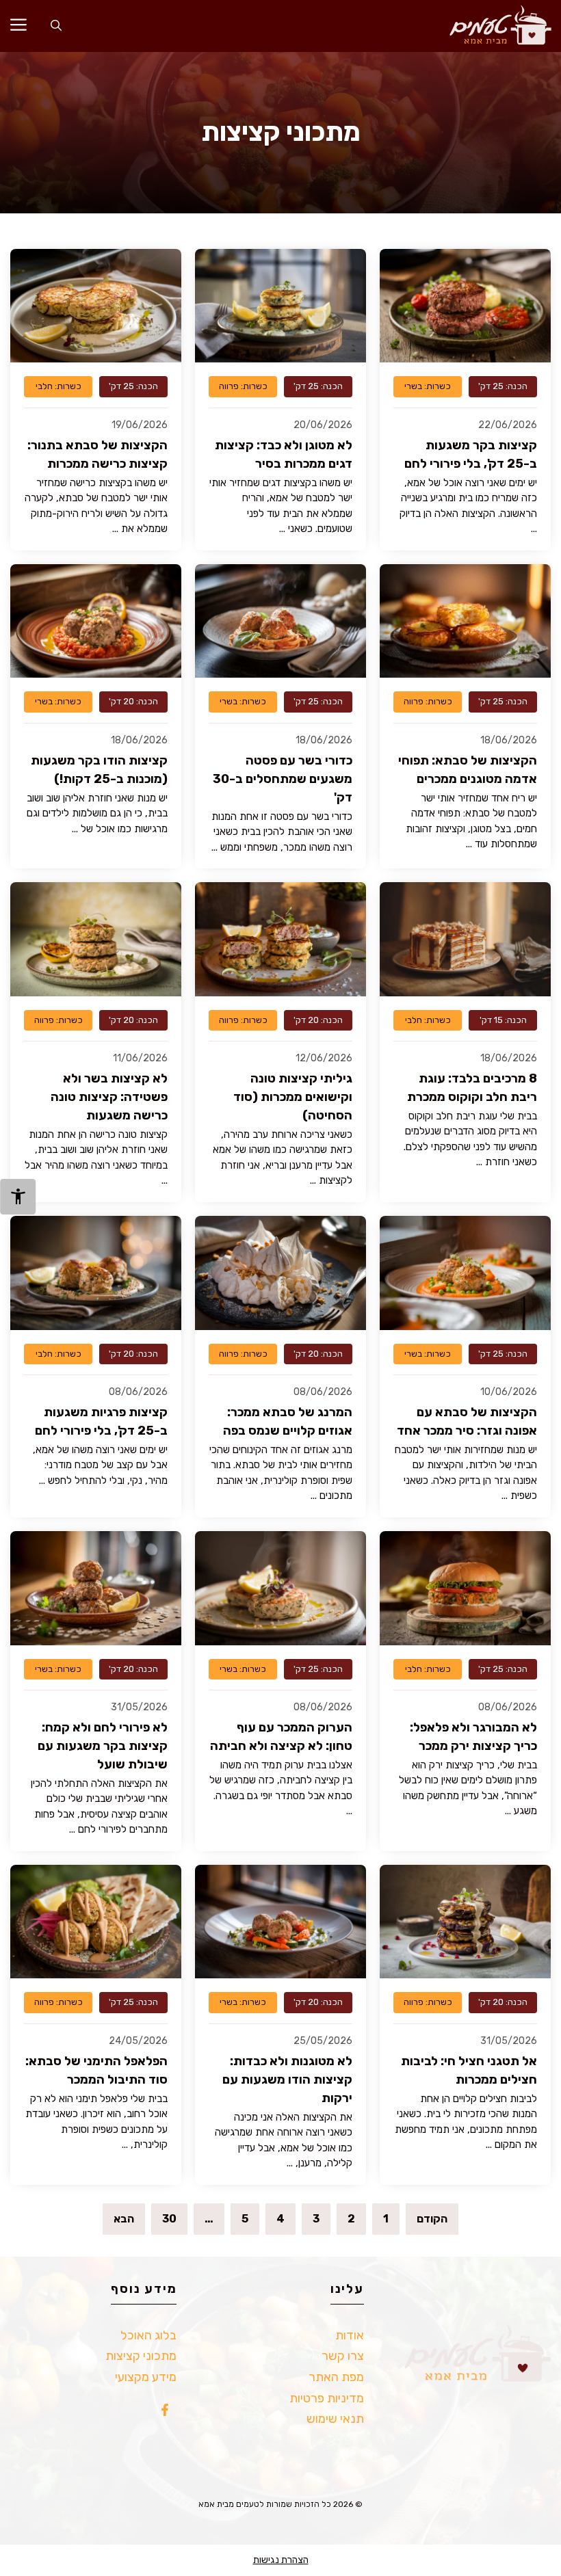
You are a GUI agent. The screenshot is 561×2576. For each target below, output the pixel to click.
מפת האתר (336, 2377)
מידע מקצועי (146, 2377)
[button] (56, 26)
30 (169, 2219)
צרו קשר (343, 2356)
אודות (350, 2335)
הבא (124, 2219)
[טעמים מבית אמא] (494, 26)
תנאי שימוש (335, 2419)
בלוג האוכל (148, 2335)
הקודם (432, 2219)
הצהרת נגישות (281, 2560)
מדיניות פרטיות (327, 2398)
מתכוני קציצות (141, 2356)
